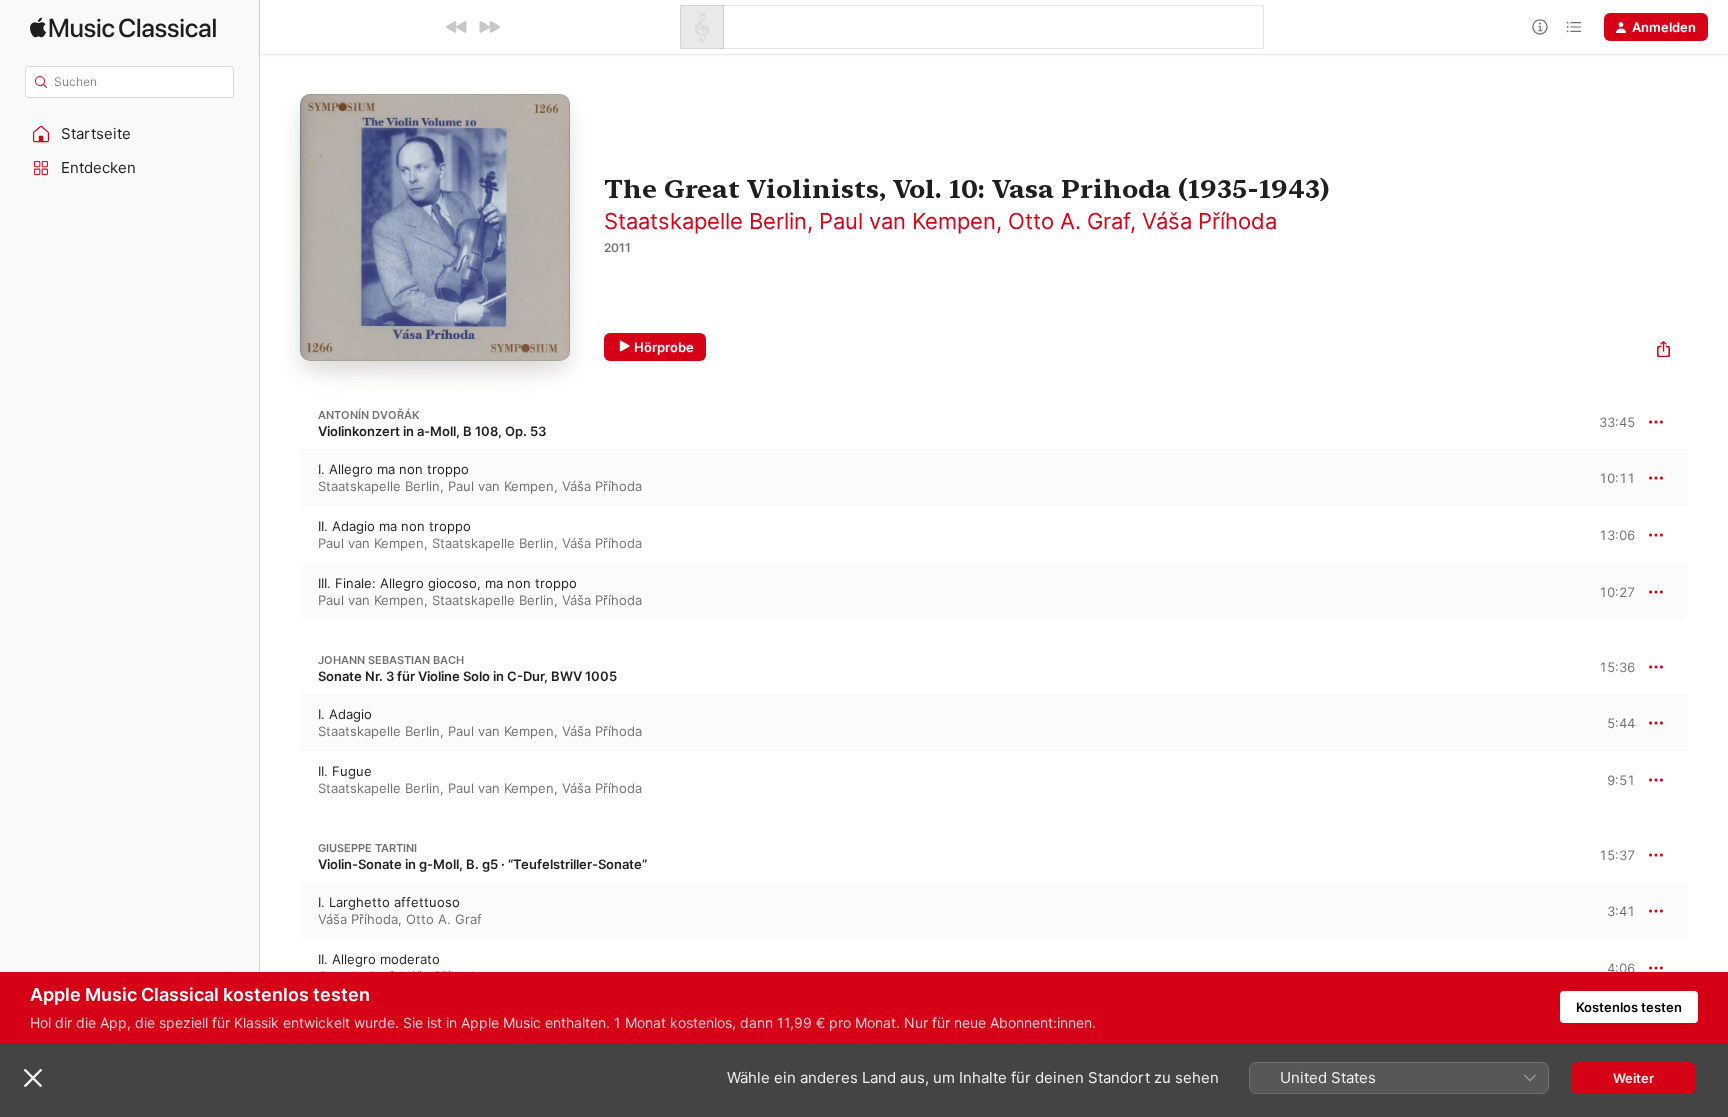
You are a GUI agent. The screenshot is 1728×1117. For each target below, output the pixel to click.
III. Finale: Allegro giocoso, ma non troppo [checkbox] (447, 583)
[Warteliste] (1574, 27)
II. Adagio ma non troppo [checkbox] (394, 526)
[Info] (1540, 27)
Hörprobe (664, 347)
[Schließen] (33, 1078)
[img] (123, 27)
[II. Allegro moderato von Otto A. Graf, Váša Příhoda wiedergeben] (280, 968)
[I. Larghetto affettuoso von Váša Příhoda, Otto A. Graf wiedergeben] (280, 911)
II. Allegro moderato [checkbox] (379, 959)
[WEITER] (489, 27)
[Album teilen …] (1663, 351)
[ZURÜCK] (457, 27)
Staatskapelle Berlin (705, 221)
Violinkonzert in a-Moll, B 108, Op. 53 (432, 431)
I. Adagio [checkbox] (345, 714)
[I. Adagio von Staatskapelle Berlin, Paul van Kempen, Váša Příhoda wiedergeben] (280, 723)
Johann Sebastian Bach (391, 660)
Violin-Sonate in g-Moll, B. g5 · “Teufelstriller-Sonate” (482, 864)
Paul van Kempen (907, 221)
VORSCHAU (1607, 477)
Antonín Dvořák (368, 415)
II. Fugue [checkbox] (345, 771)
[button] (130, 134)
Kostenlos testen (1629, 1007)
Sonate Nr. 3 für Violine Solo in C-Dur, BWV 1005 (467, 676)
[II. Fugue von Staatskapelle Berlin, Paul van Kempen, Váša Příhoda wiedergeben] (280, 780)
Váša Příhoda (1209, 221)
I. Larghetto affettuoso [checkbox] (389, 902)
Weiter (1633, 1078)
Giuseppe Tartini (367, 848)
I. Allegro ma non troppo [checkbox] (393, 469)
